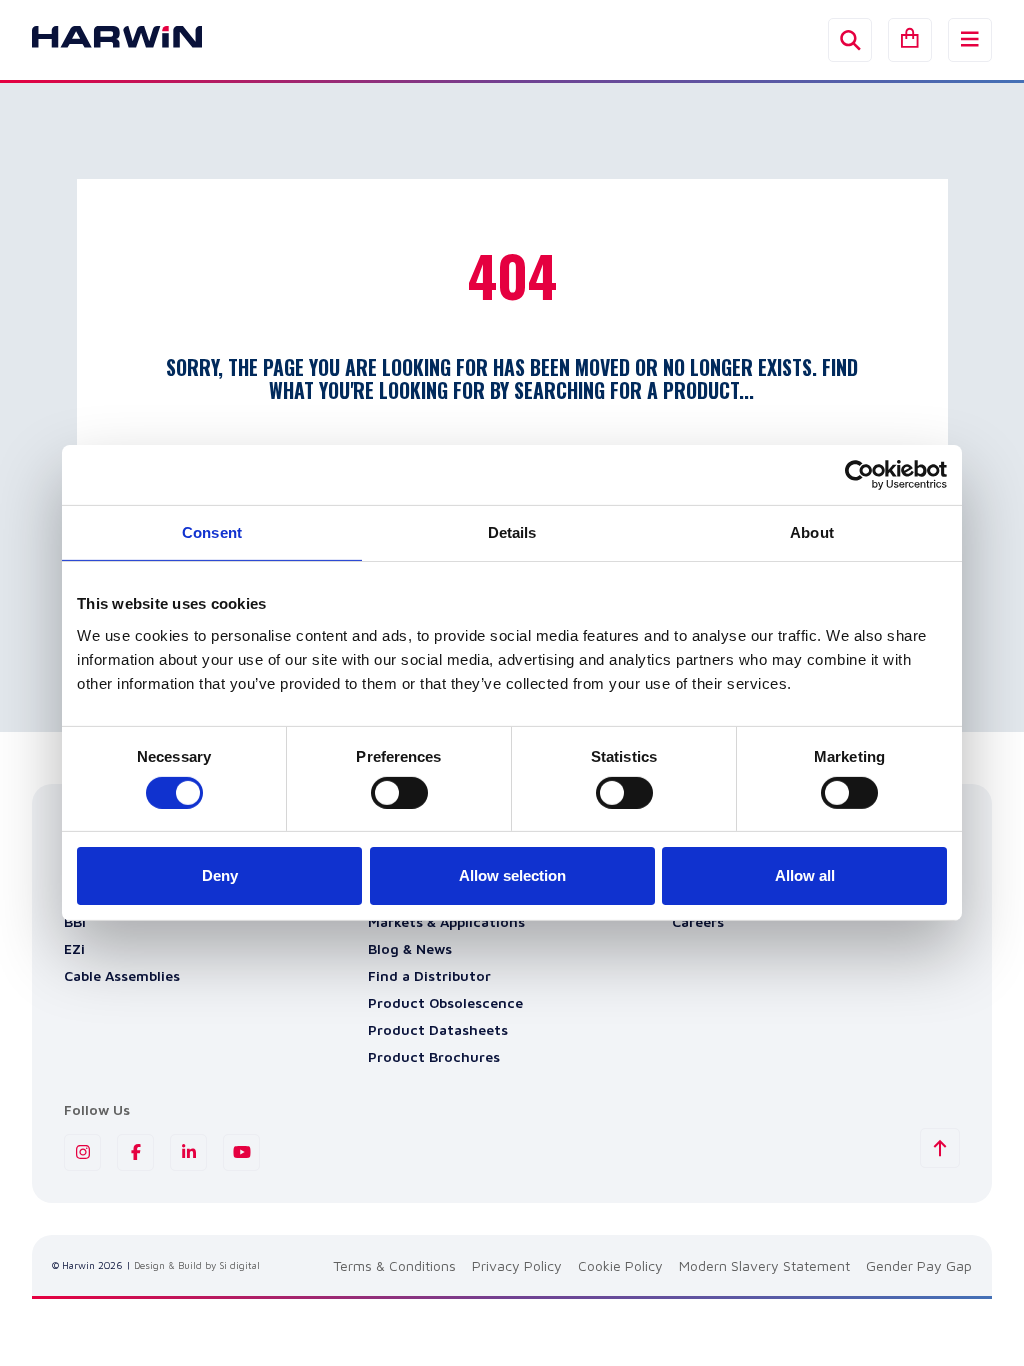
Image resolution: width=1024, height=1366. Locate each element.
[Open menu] (970, 40)
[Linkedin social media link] (188, 1152)
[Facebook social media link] (135, 1152)
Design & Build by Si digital (197, 1265)
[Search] (850, 40)
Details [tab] (512, 532)
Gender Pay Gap (919, 1265)
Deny (220, 875)
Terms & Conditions (394, 1265)
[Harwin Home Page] (102, 40)
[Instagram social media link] (82, 1152)
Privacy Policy (517, 1265)
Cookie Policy (620, 1265)
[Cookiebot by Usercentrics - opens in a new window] (859, 475)
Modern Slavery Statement (764, 1265)
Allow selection (512, 875)
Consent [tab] (212, 532)
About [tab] (812, 532)
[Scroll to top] (940, 1148)
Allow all (805, 875)
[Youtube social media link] (241, 1152)
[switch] (399, 793)
